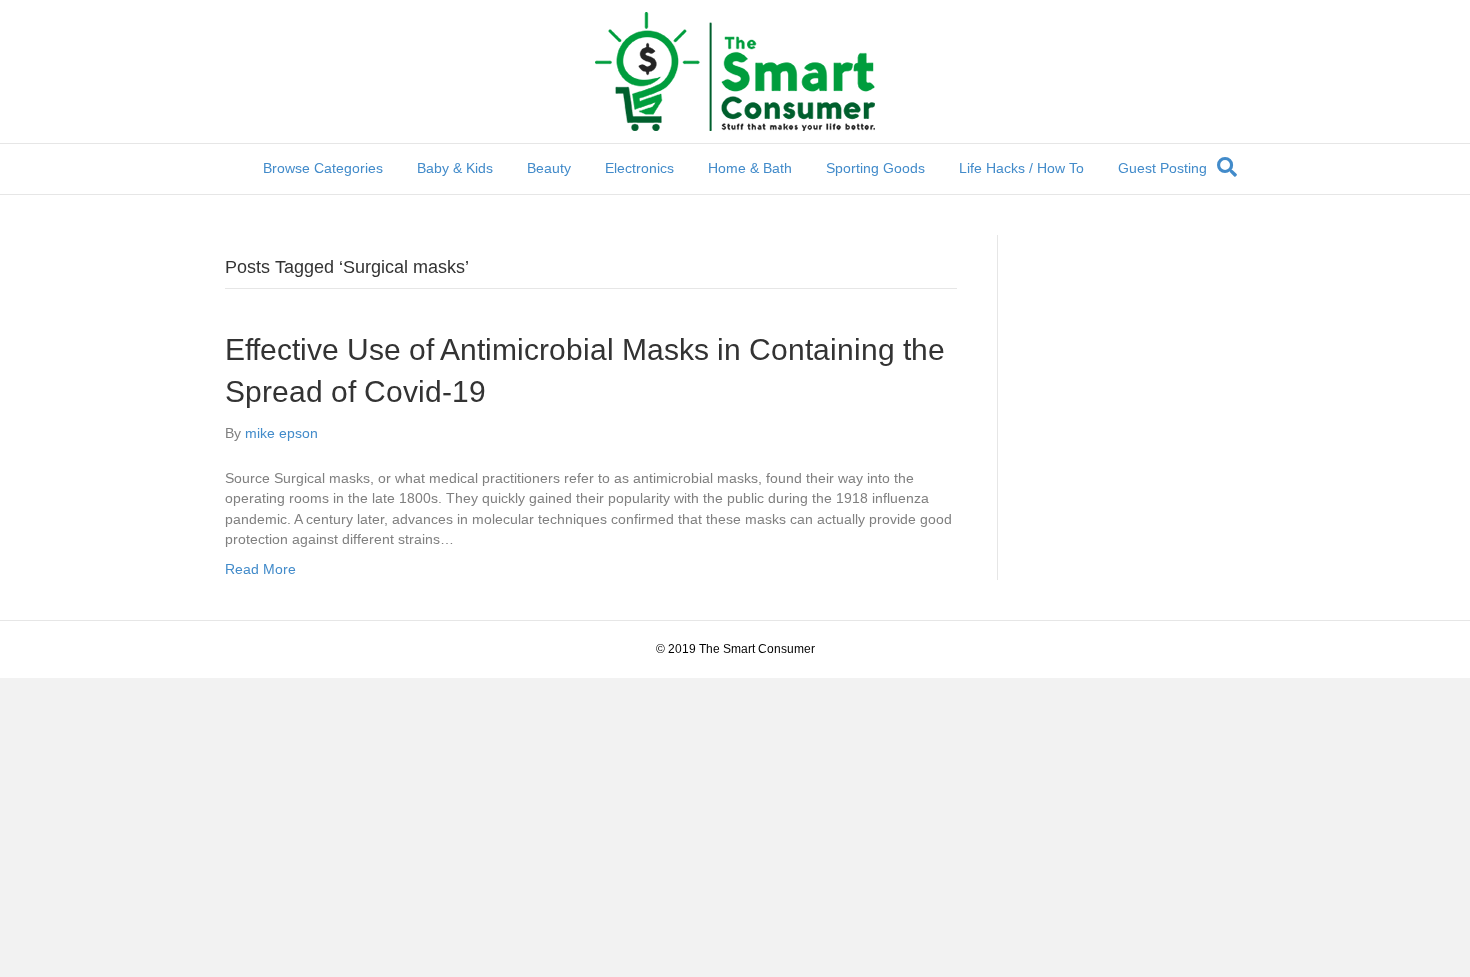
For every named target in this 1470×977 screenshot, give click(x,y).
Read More (260, 569)
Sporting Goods (875, 168)
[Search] (1227, 167)
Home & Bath (750, 168)
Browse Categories (323, 168)
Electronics (639, 168)
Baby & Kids (455, 168)
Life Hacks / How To (1021, 168)
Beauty (549, 168)
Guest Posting (1162, 168)
